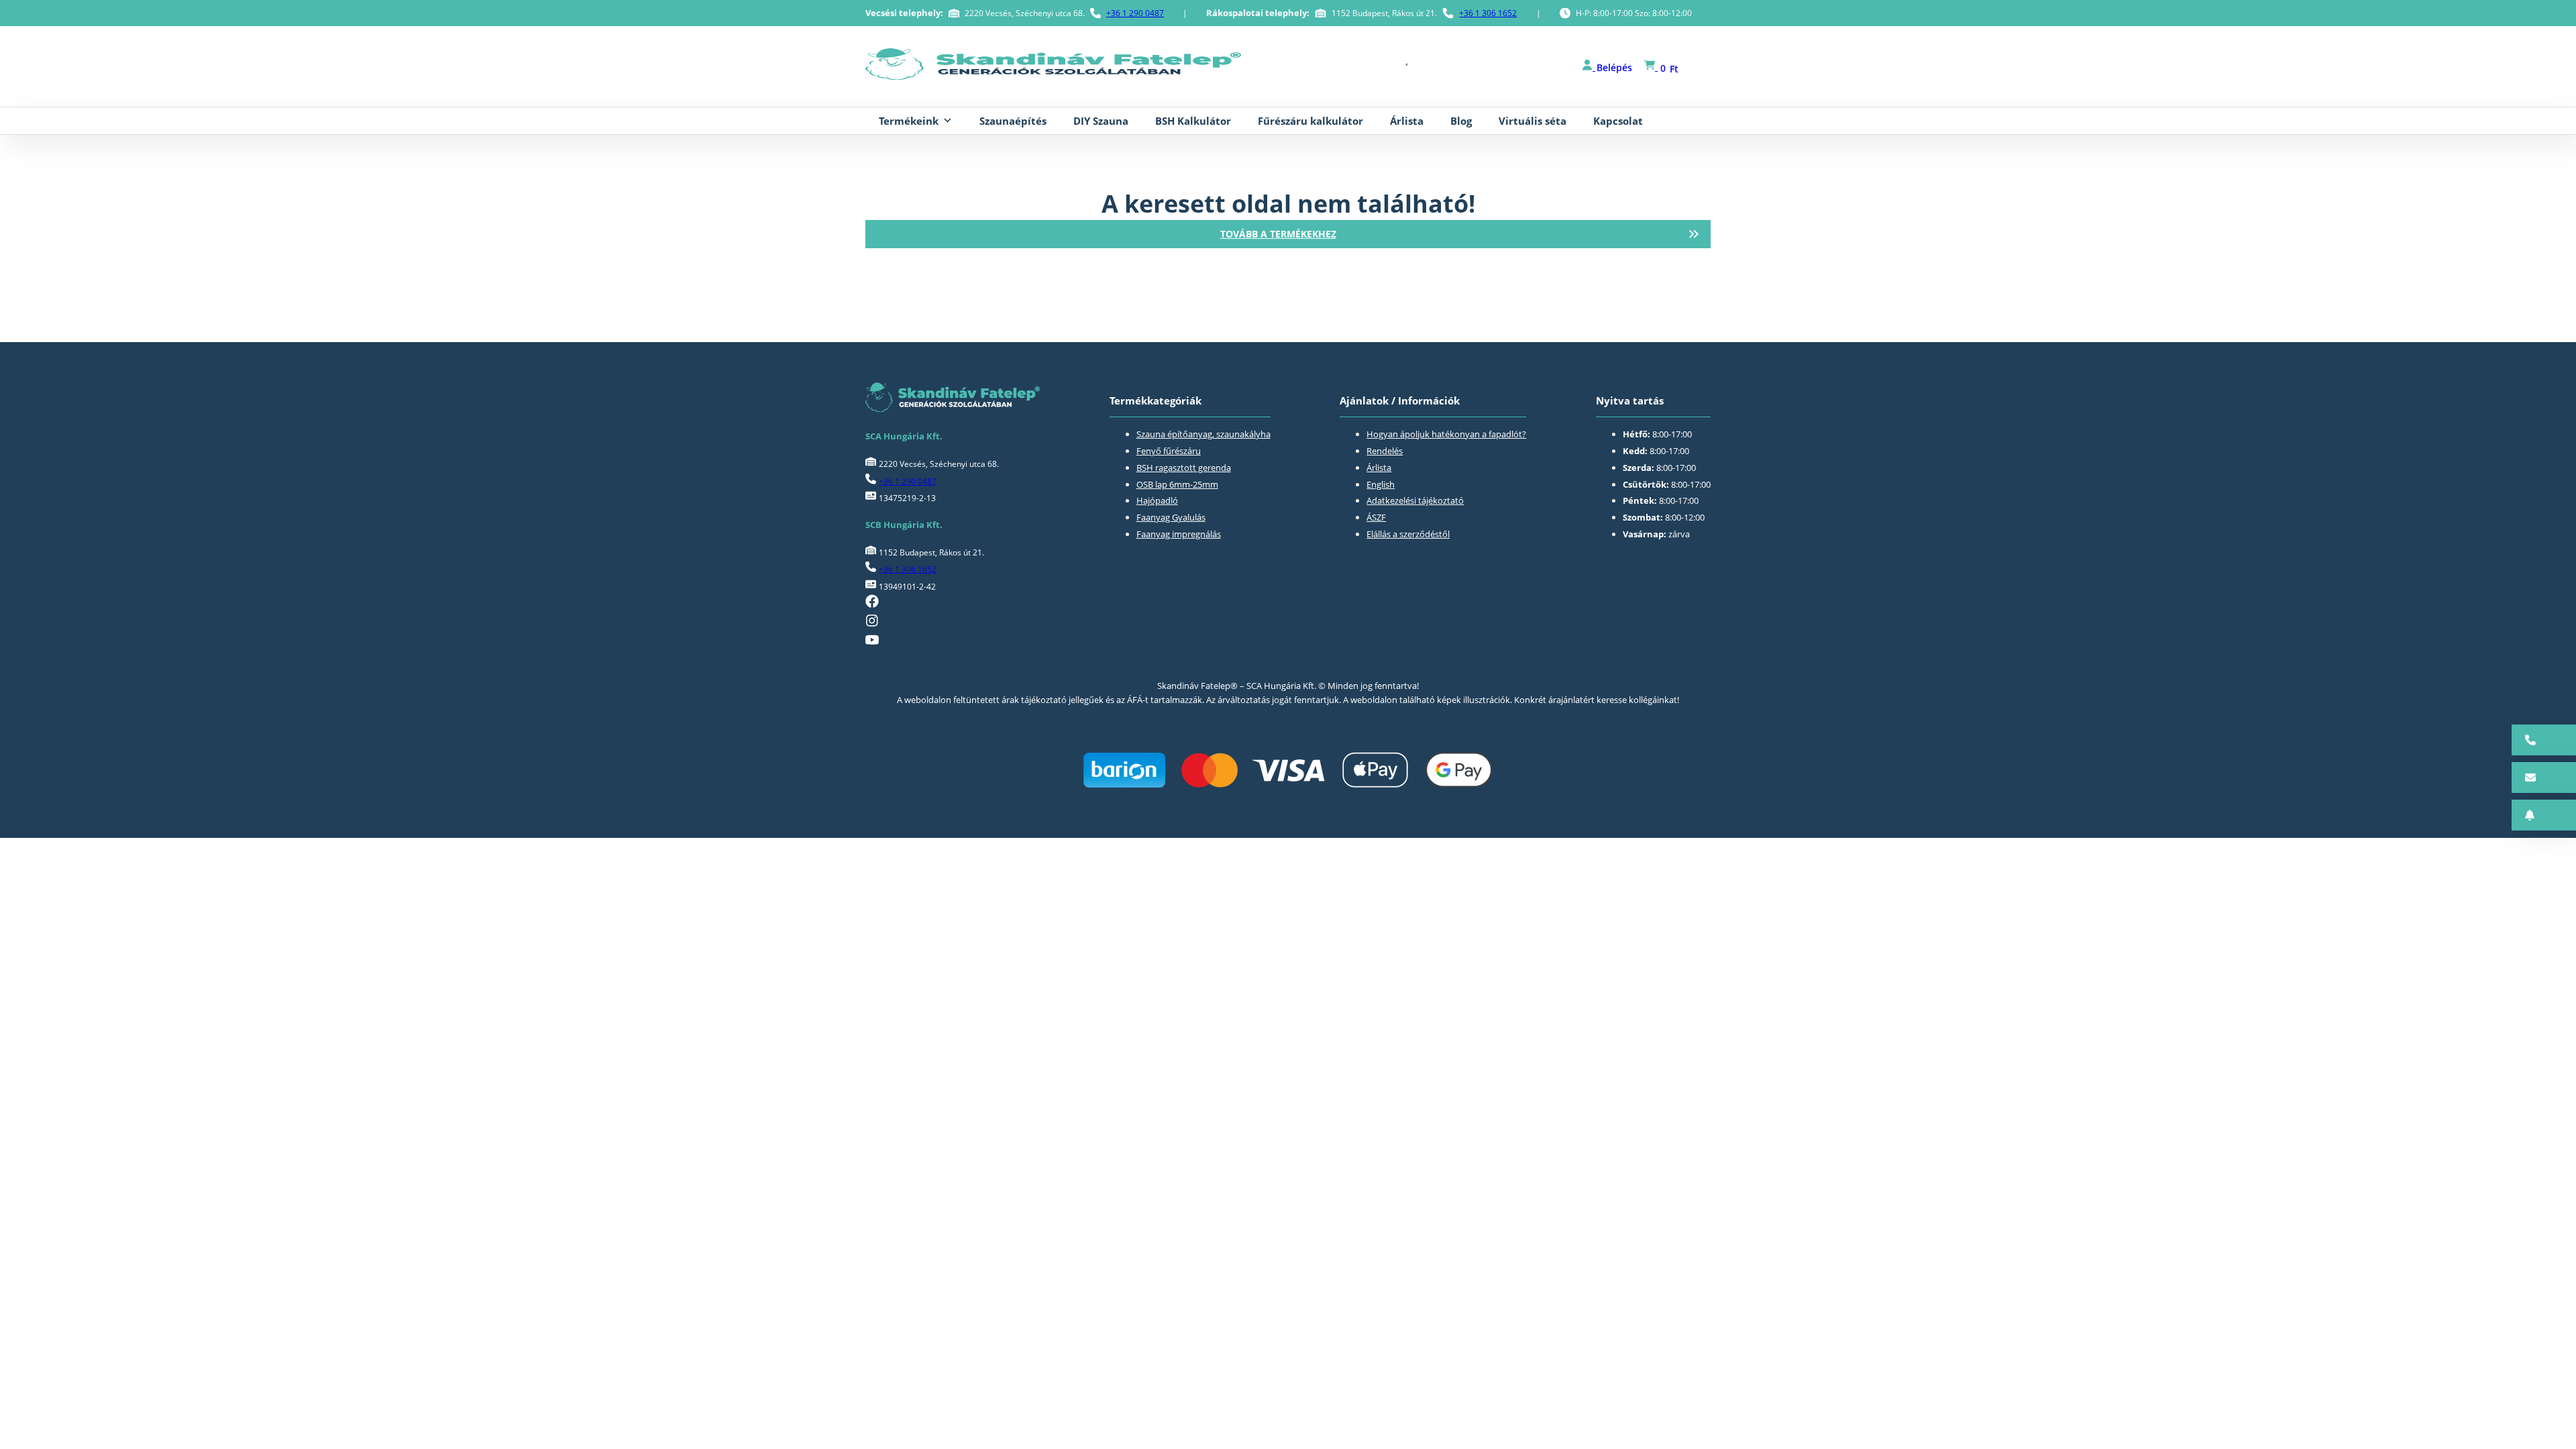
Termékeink (909, 121)
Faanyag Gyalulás (1171, 517)
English (1381, 484)
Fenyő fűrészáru (1169, 451)
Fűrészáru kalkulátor (1310, 121)
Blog (1461, 121)
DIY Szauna (1101, 121)
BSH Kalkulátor (1193, 121)
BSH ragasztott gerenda (1184, 468)
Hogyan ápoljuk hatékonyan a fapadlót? (1446, 434)
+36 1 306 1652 (1488, 13)
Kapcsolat (1618, 121)
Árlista (1407, 121)
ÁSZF (1376, 517)
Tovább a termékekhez (1278, 234)
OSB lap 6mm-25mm (1177, 484)
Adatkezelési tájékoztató (1415, 500)
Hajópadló (1157, 500)
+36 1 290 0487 (1135, 13)
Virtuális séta (1533, 121)
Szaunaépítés (1013, 121)
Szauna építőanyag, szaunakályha (1203, 434)
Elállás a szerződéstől (1408, 534)
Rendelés (1385, 451)
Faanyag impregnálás (1179, 534)
